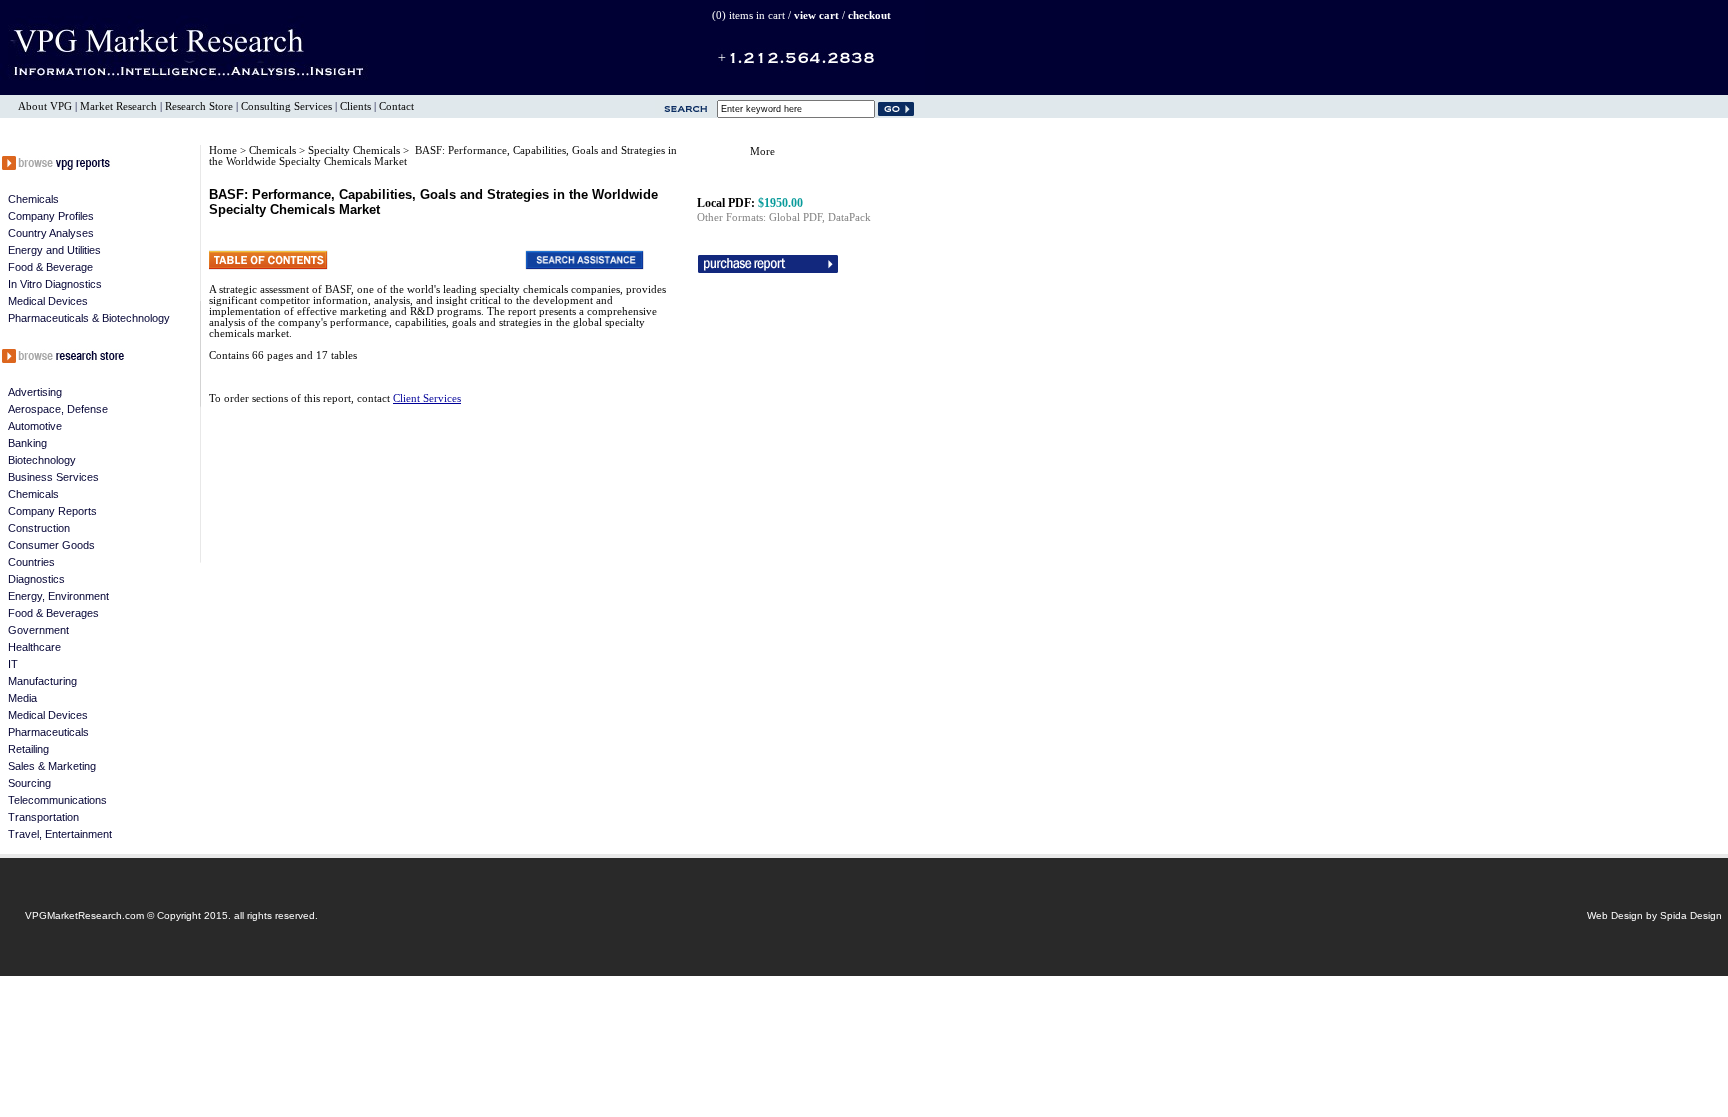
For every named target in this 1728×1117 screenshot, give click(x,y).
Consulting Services (286, 106)
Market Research (118, 106)
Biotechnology (42, 460)
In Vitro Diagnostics (55, 284)
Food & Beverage (50, 267)
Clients (355, 106)
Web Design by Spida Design (1654, 915)
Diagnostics (36, 579)
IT (13, 664)
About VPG (45, 106)
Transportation (43, 817)
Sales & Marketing (52, 766)
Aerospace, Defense (58, 409)
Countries (31, 562)
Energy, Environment (58, 596)
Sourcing (29, 783)
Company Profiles (51, 216)
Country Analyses (51, 233)
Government (38, 630)
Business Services (53, 477)
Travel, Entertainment (60, 834)
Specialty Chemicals (355, 150)
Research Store (199, 106)
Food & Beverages (53, 613)
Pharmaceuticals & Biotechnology (89, 318)
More (762, 151)
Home (223, 150)
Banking (27, 443)
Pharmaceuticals (48, 732)
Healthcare (34, 647)
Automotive (35, 426)
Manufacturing (42, 681)
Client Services (427, 398)
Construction (39, 528)
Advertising (35, 392)
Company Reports (52, 511)
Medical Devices (48, 301)
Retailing (28, 749)
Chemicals (33, 199)
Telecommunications (57, 800)
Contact (396, 106)
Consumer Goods (51, 545)
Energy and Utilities (54, 250)
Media (22, 698)
